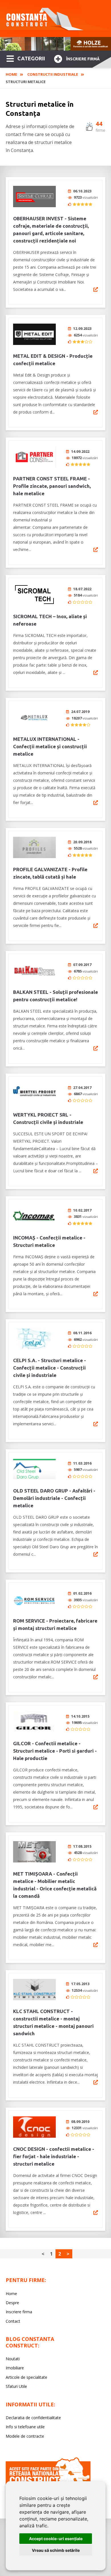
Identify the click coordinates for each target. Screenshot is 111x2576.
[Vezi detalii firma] (96, 289)
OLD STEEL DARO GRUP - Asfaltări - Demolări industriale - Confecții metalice (54, 1498)
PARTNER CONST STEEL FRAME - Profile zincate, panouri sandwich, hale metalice (52, 486)
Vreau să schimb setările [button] (56, 2550)
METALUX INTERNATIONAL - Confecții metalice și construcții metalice (50, 746)
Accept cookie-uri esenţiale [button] (56, 2539)
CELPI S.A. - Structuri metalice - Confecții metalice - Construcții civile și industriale (50, 1368)
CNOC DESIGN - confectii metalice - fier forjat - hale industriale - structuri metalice (54, 2156)
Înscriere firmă (83, 59)
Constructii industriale (53, 74)
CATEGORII (31, 58)
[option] (55, 44)
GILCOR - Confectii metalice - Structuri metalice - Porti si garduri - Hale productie (55, 1751)
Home (11, 74)
